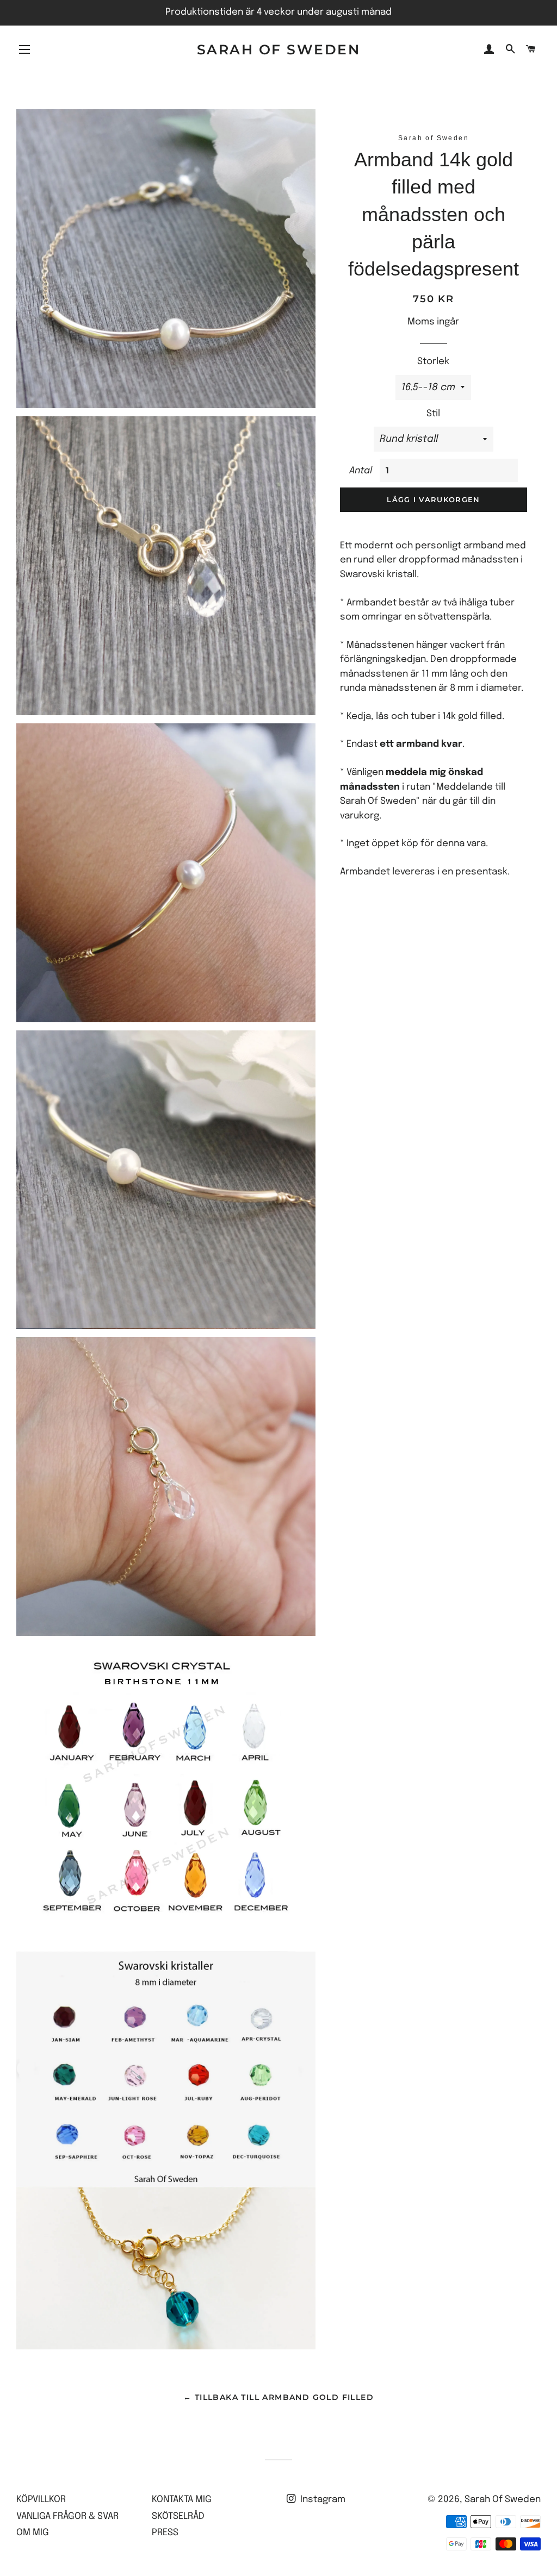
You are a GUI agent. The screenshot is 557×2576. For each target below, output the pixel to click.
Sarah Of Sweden (279, 49)
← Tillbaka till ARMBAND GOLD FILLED (278, 2397)
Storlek (433, 362)
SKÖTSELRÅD (178, 2516)
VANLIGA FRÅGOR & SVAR (67, 2516)
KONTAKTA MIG (182, 2500)
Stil (433, 414)
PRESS (165, 2533)
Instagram (322, 2500)
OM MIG (33, 2533)
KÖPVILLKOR (41, 2500)
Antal (361, 471)
